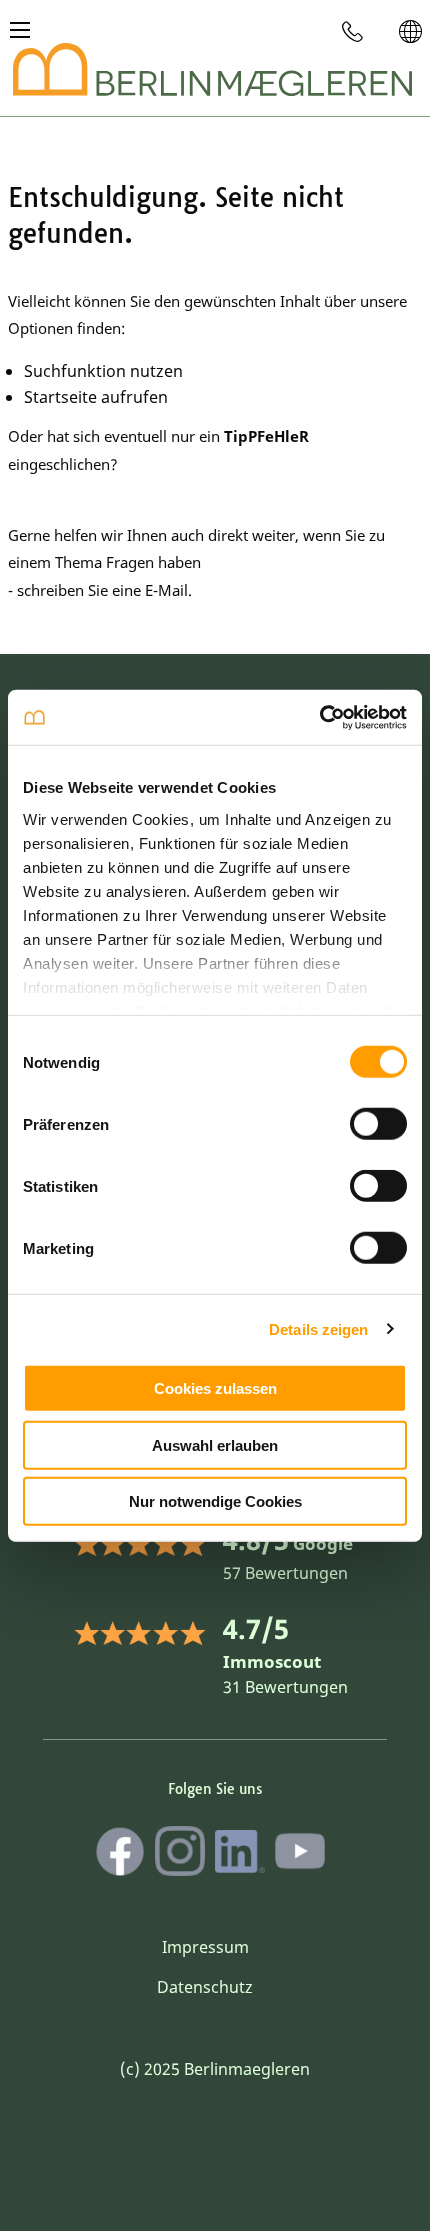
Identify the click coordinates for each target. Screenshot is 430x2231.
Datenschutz (205, 1987)
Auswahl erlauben (215, 1444)
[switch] (378, 1124)
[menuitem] (353, 31)
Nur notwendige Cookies (215, 1501)
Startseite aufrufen (96, 397)
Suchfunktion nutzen (103, 371)
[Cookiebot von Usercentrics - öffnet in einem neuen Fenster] (319, 717)
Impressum (205, 1947)
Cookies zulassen (215, 1388)
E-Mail (166, 590)
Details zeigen (318, 1328)
